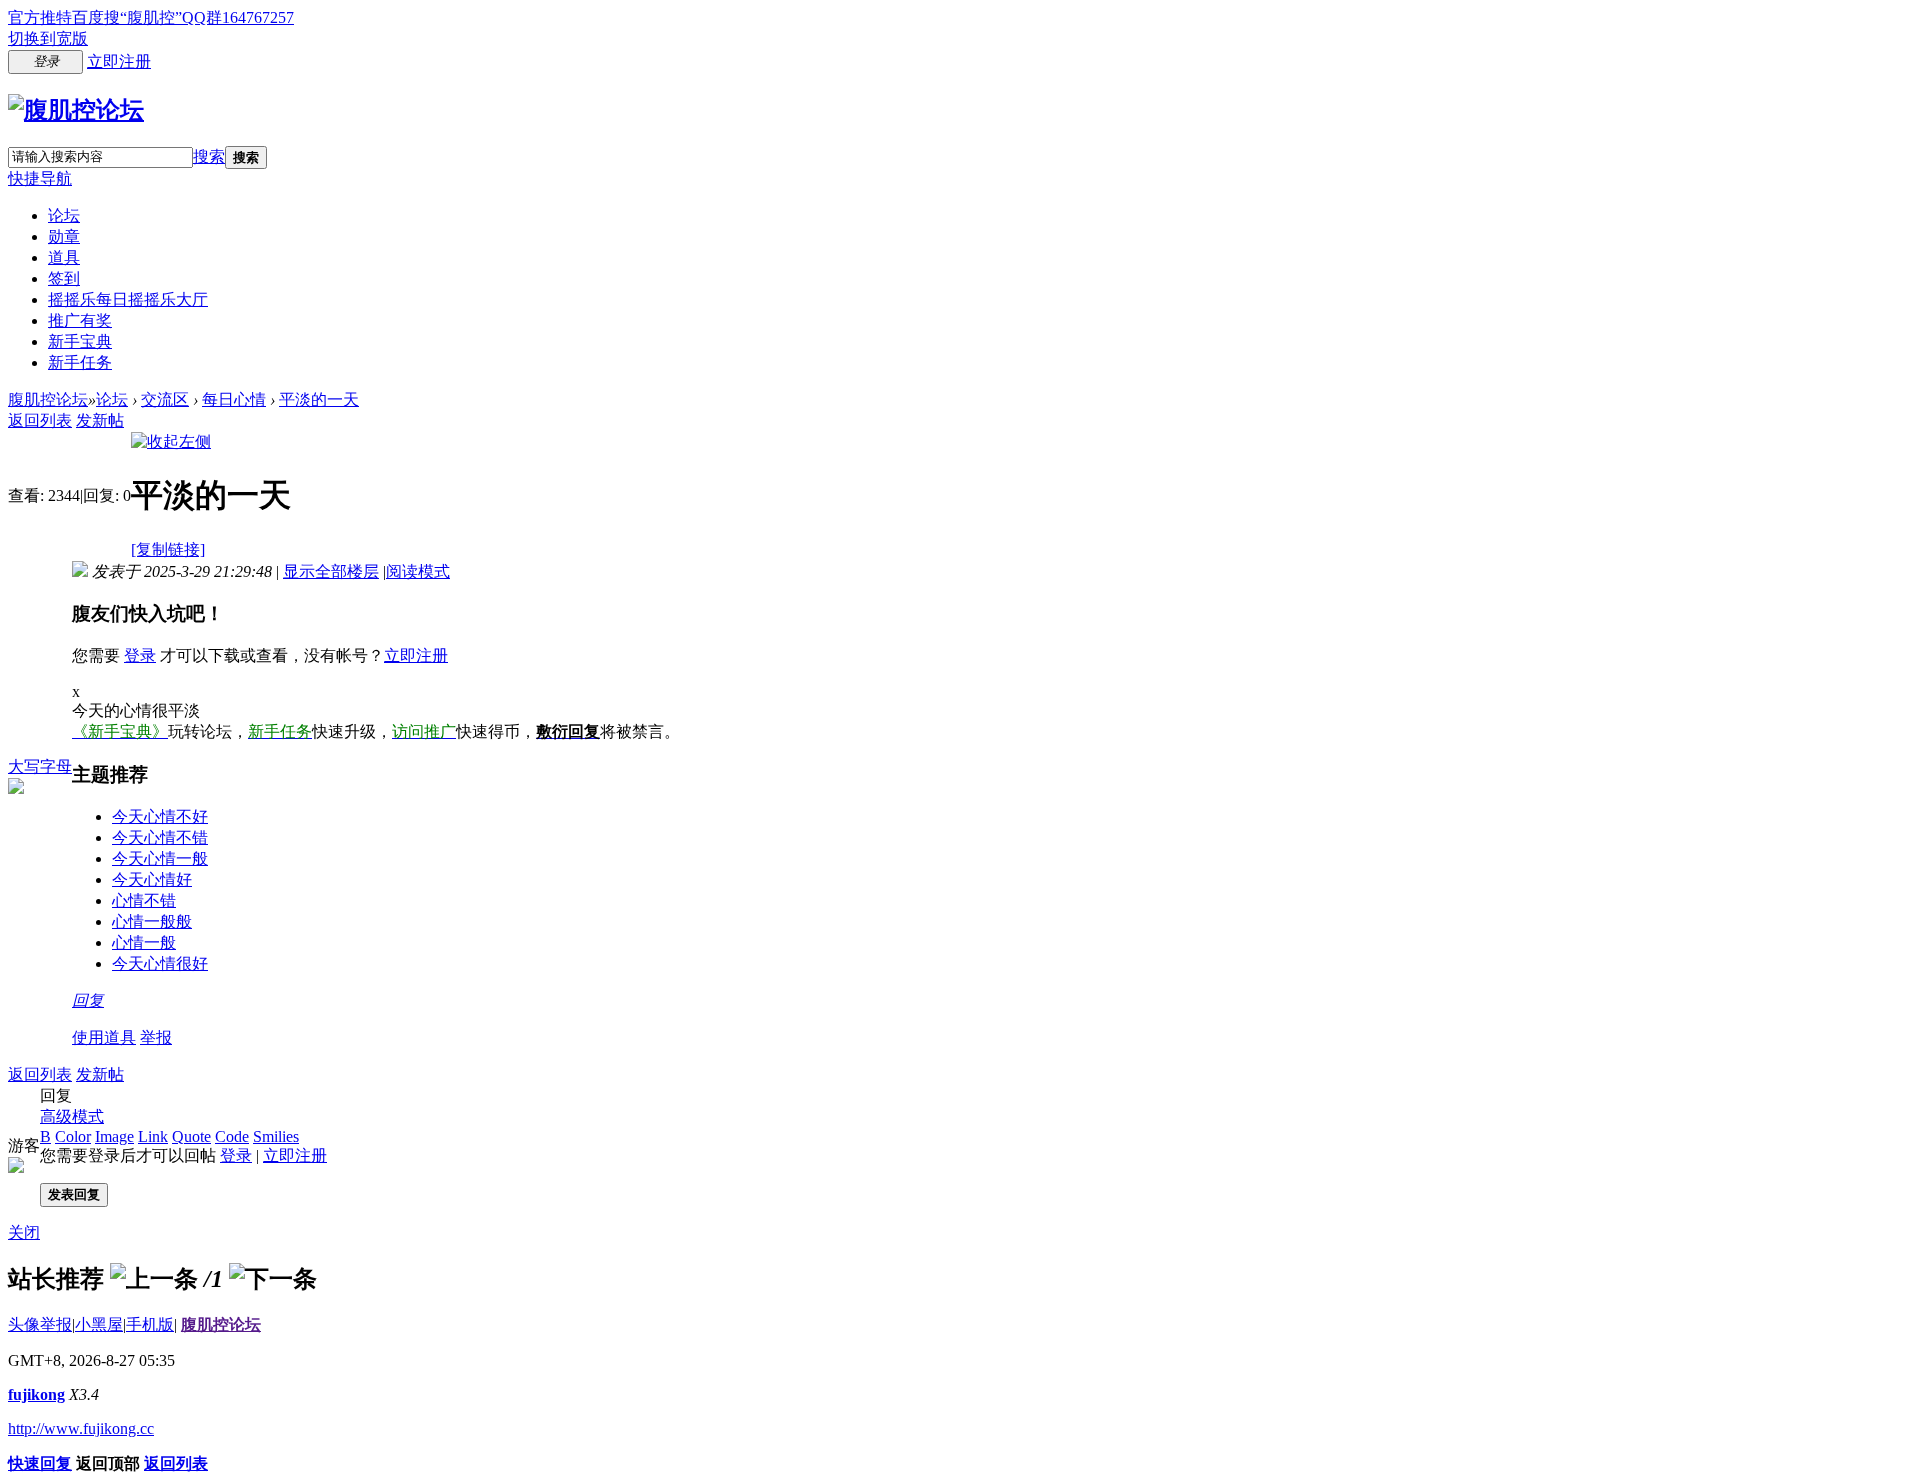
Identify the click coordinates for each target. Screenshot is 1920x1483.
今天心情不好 (160, 816)
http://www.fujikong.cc (81, 1428)
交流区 (165, 399)
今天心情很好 (160, 963)
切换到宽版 (48, 38)
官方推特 (40, 17)
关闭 (24, 1232)
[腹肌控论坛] (76, 110)
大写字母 (40, 766)
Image (114, 1136)
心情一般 (144, 942)
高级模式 (72, 1116)
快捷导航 (40, 178)
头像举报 (40, 1324)
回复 (88, 1000)
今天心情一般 (160, 858)
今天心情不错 (160, 837)
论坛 (64, 215)
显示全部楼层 (331, 571)
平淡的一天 (319, 399)
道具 (64, 257)
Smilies (276, 1136)
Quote (191, 1136)
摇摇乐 (128, 299)
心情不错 (144, 900)
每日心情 (234, 399)
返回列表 (40, 420)
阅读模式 (418, 571)
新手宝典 (80, 341)
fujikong (36, 1394)
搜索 (209, 156)
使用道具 (104, 1037)
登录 (140, 655)
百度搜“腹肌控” (127, 17)
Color (73, 1136)
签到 (64, 278)
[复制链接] (168, 549)
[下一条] (273, 1279)
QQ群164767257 (238, 17)
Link (153, 1136)
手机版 (150, 1324)
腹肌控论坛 (48, 399)
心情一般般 (152, 921)
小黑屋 (99, 1324)
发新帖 (100, 420)
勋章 (64, 236)
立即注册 (119, 61)
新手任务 (80, 362)
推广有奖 (80, 320)
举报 (156, 1037)
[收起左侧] (171, 441)
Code (232, 1136)
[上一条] (154, 1279)
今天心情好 (152, 879)
